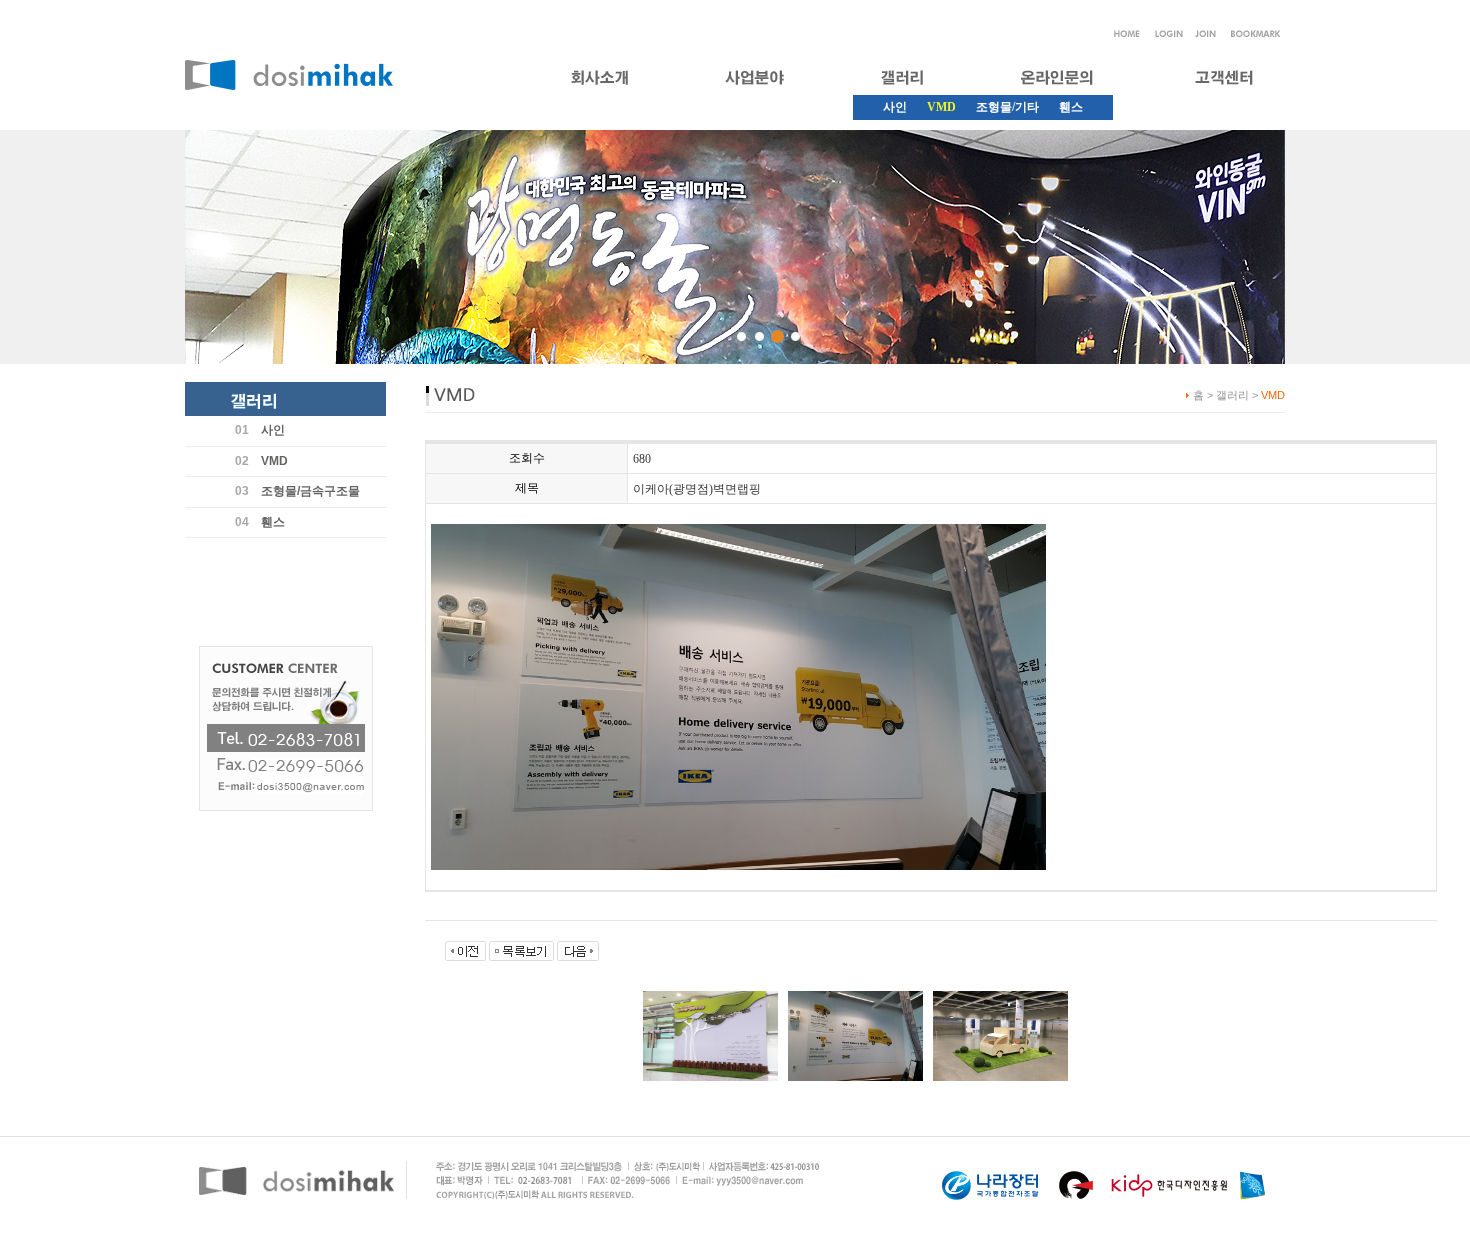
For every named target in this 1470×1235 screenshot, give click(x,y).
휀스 (1071, 107)
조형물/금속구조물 (310, 491)
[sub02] (759, 336)
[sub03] (777, 336)
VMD (274, 461)
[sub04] (795, 336)
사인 (895, 107)
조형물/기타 (1007, 107)
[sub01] (741, 336)
